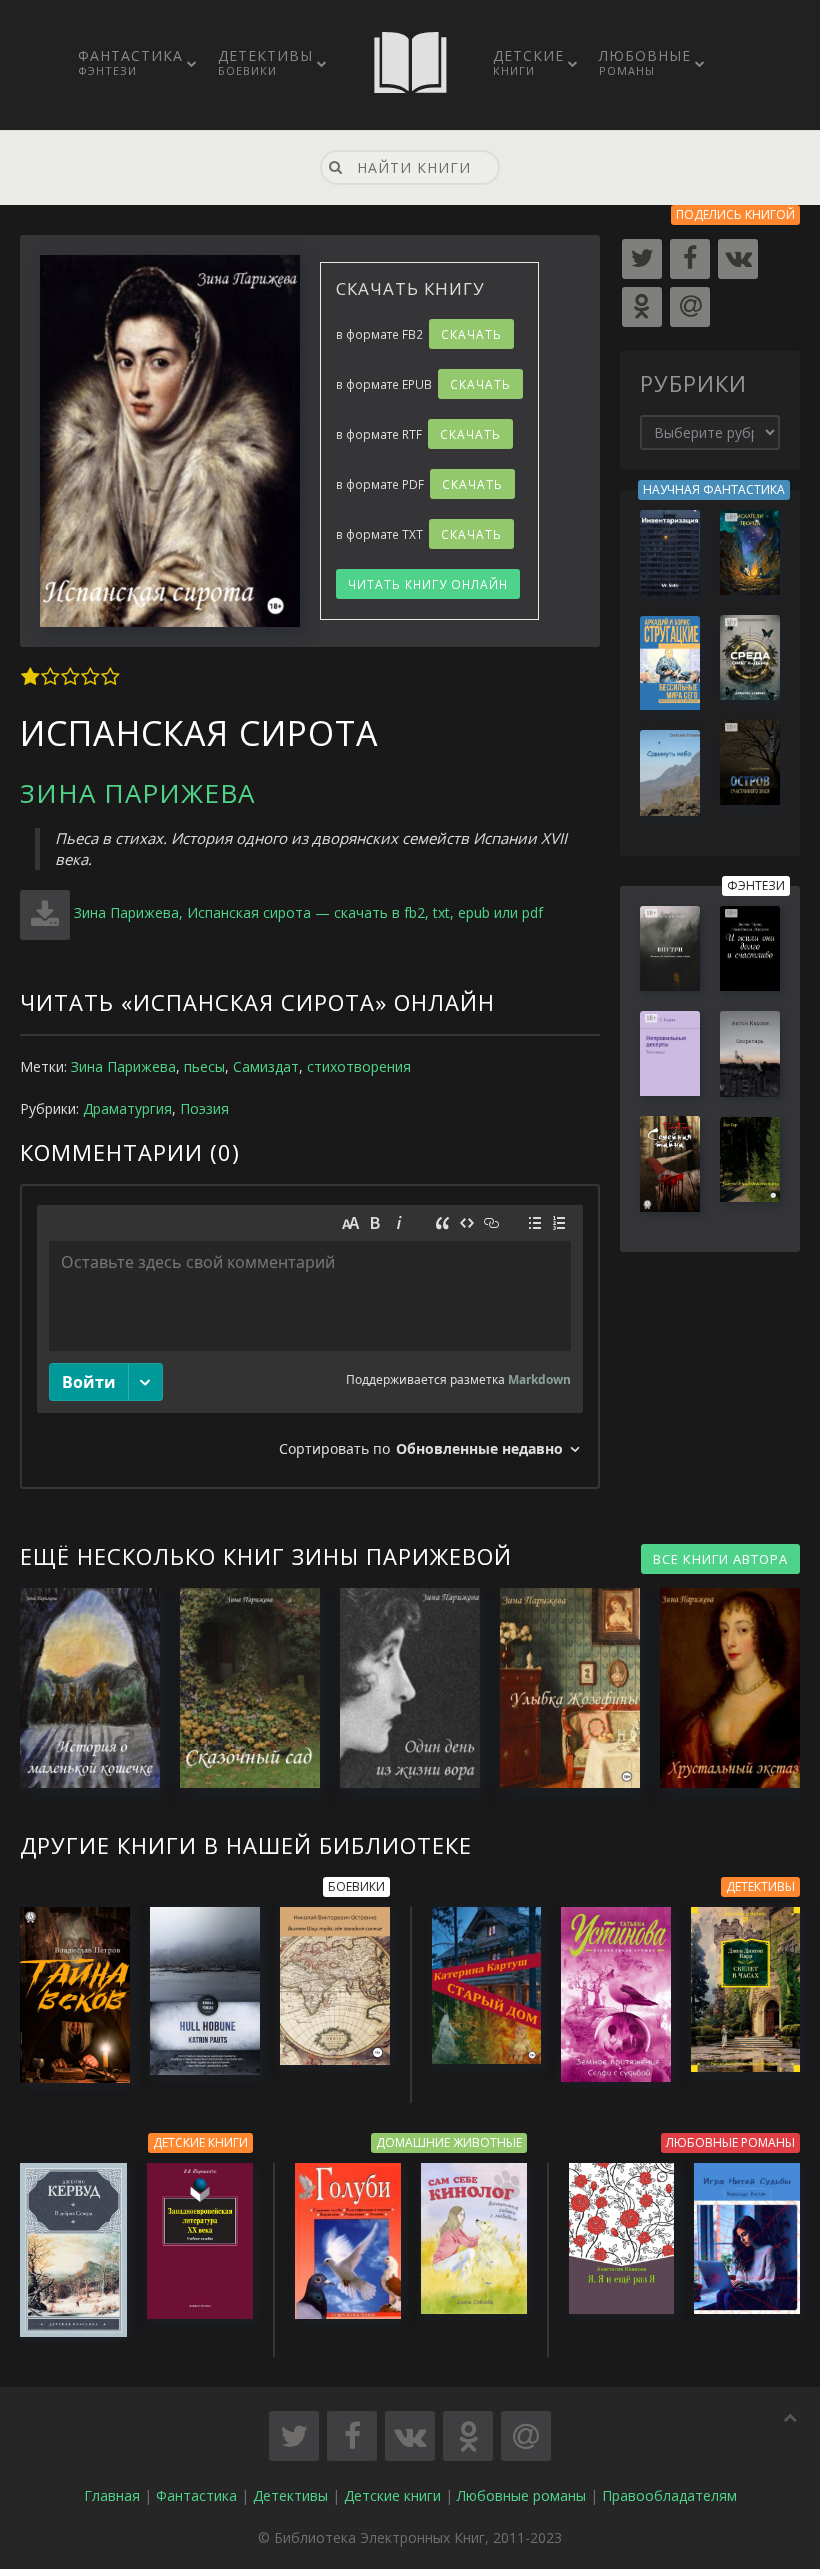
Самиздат (266, 1066)
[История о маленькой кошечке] (80, 1688)
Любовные (645, 62)
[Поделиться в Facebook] (352, 2436)
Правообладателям (669, 2495)
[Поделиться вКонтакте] (410, 2436)
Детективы (265, 62)
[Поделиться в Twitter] (294, 2436)
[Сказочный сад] (240, 1688)
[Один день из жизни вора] (400, 1688)
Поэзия (204, 1108)
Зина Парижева (137, 793)
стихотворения (359, 1066)
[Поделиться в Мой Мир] (526, 2436)
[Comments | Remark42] (310, 1336)
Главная (112, 2495)
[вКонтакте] (738, 259)
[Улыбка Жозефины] (560, 1688)
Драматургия (127, 1108)
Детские (528, 62)
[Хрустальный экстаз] (720, 1688)
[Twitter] (642, 259)
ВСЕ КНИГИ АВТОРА (720, 1559)
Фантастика (130, 62)
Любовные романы (521, 2495)
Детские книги (392, 2495)
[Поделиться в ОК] (468, 2436)
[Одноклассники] (642, 307)
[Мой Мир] (690, 307)
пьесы (204, 1066)
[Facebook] (690, 259)
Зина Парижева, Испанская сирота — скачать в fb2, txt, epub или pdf (308, 912)
